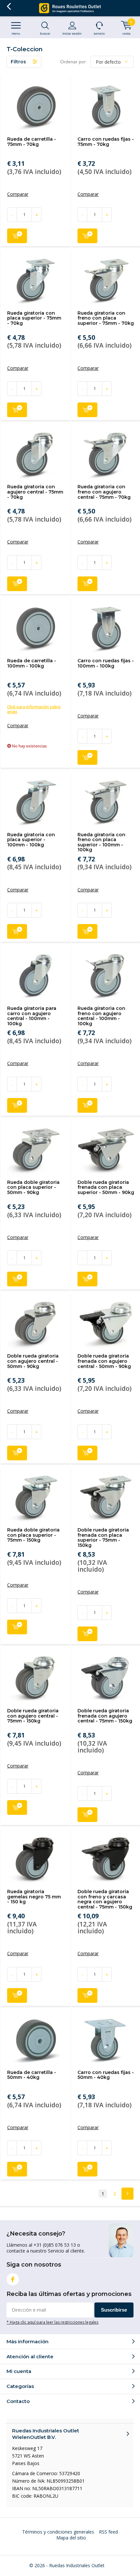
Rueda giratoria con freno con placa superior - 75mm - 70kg (106, 318)
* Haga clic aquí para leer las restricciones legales (52, 2322)
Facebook (13, 2279)
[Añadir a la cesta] (17, 236)
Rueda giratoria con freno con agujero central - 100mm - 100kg (101, 1016)
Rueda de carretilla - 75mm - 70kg (32, 142)
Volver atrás (9, 7)
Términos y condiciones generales (58, 2532)
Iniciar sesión (72, 33)
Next (127, 2194)
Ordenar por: (74, 62)
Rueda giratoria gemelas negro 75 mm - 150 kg (34, 1897)
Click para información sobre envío (34, 709)
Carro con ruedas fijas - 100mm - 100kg (106, 663)
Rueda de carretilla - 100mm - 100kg (32, 663)
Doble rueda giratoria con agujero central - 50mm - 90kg (33, 1361)
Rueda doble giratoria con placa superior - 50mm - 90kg (33, 1187)
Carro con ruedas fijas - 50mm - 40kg (106, 2075)
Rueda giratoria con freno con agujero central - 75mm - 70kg (104, 492)
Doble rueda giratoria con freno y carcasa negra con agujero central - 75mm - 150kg (105, 1899)
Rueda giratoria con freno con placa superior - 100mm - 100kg (101, 842)
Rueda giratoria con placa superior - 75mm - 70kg (34, 318)
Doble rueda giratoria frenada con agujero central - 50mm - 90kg (104, 1361)
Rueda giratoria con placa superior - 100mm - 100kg (31, 840)
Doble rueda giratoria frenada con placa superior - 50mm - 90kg (106, 1187)
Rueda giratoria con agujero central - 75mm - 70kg (35, 492)
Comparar (18, 194)
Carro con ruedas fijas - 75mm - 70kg (106, 142)
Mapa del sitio (71, 2538)
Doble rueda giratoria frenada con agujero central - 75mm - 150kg (105, 1716)
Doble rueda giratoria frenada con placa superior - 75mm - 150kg (103, 1538)
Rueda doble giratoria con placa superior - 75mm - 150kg (33, 1535)
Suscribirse (114, 2310)
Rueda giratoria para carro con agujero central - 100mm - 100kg (32, 1016)
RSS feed (108, 2532)
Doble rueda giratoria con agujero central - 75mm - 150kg (33, 1716)
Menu (16, 33)
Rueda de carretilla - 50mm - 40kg (32, 2075)
